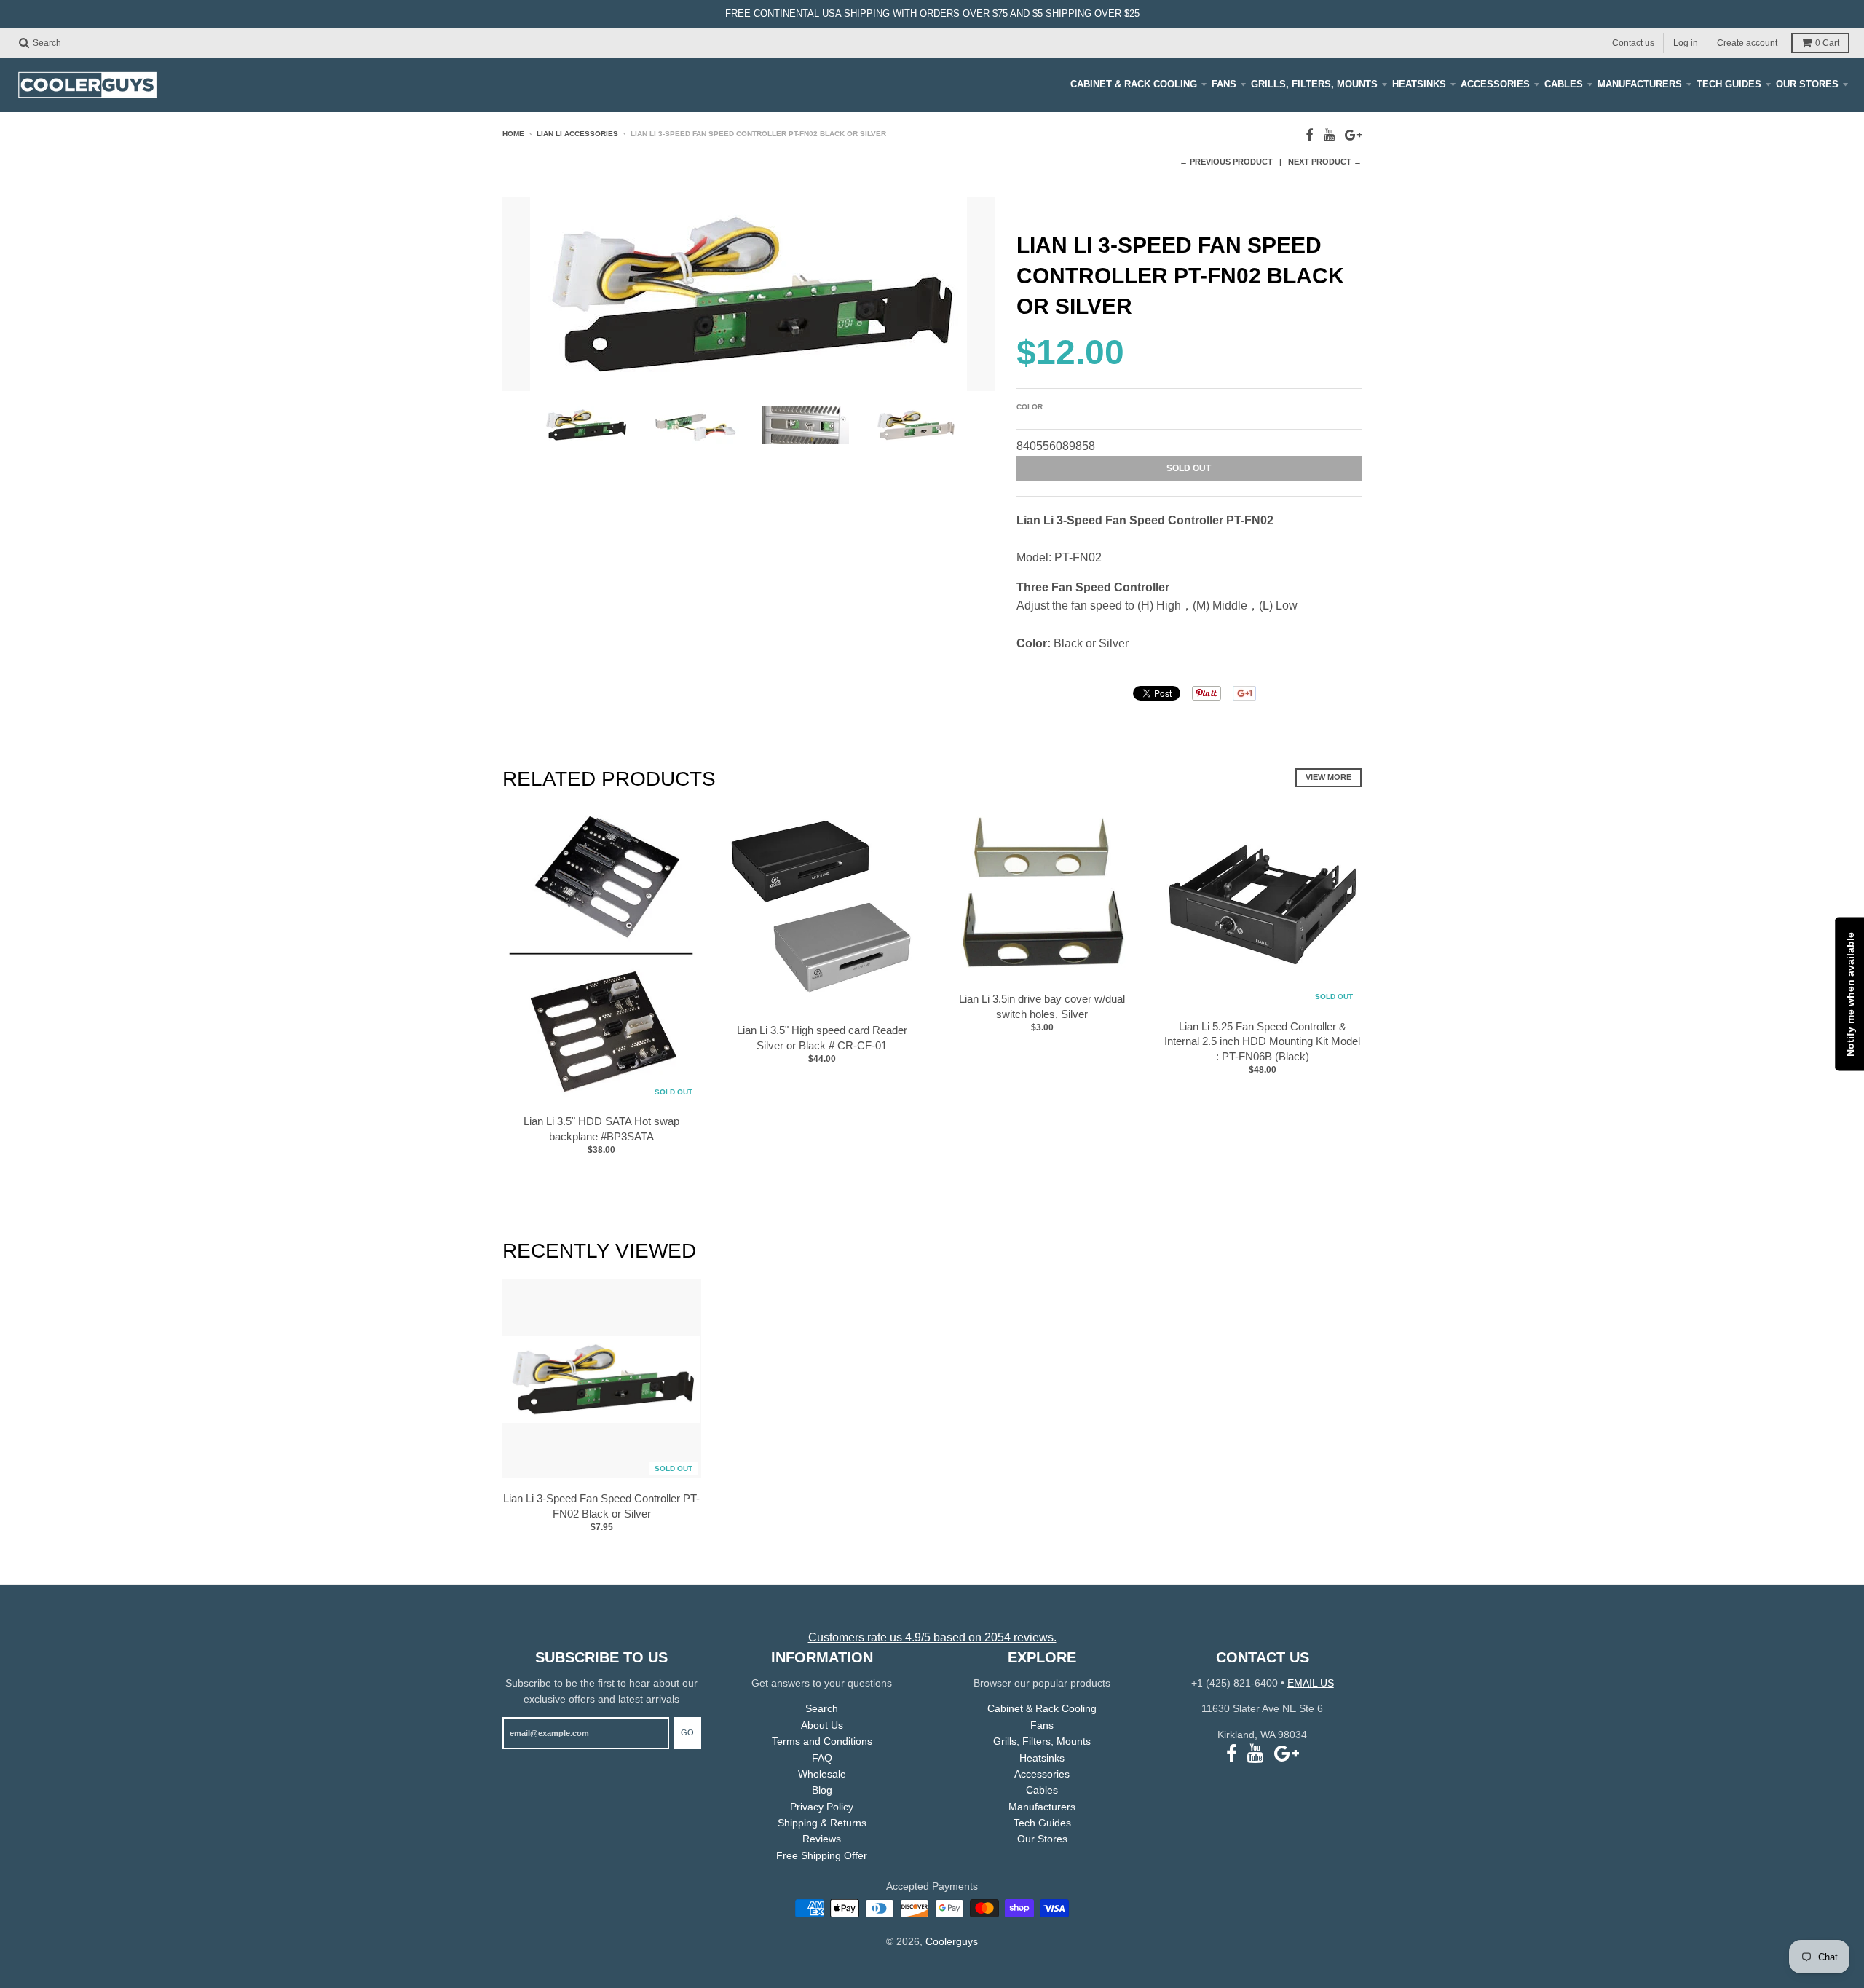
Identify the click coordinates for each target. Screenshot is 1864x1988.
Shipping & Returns (822, 1823)
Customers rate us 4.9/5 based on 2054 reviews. (932, 1637)
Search (822, 1708)
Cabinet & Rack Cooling (1134, 84)
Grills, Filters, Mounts (1314, 84)
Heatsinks (1419, 84)
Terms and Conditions (822, 1741)
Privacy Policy (822, 1807)
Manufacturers (1640, 84)
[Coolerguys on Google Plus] (1353, 135)
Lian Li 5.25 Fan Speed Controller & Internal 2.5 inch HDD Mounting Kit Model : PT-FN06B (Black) (1262, 1042)
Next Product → (1325, 162)
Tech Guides (1729, 84)
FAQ (822, 1758)
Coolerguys (952, 1941)
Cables (1564, 84)
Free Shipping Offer (822, 1855)
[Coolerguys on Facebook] (1310, 135)
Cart (1827, 43)
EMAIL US (1311, 1683)
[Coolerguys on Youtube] (1329, 135)
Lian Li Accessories (577, 134)
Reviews (822, 1839)
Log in (1686, 42)
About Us (822, 1725)
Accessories (1495, 84)
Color (1030, 407)
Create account (1747, 42)
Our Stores (1807, 84)
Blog (822, 1790)
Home (513, 134)
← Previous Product (1226, 162)
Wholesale (822, 1774)
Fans (1224, 84)
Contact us (1633, 42)
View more (1328, 777)
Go (687, 1732)
